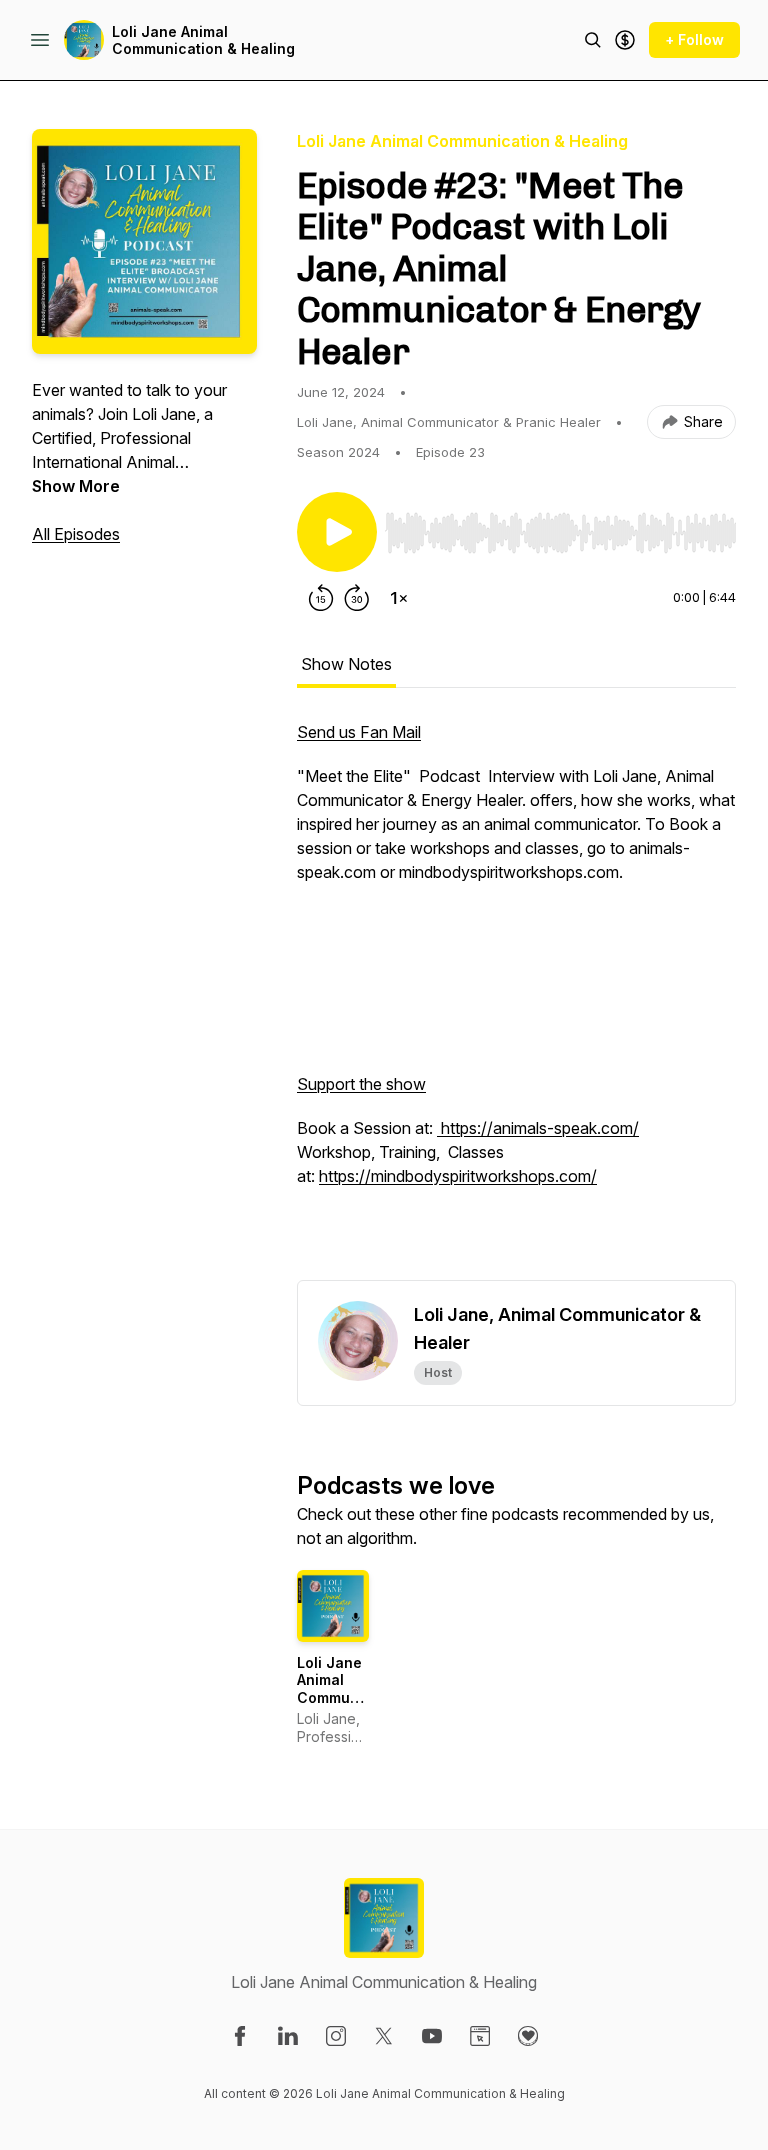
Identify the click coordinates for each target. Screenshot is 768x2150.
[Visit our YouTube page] (432, 2036)
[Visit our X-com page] (384, 2036)
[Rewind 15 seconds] (321, 598)
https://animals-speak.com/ (538, 1128)
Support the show (361, 1084)
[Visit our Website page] (480, 2036)
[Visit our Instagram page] (336, 2036)
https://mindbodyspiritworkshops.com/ (458, 1176)
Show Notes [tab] (346, 664)
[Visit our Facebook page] (240, 2036)
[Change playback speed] (399, 598)
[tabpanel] (516, 1000)
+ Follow (694, 39)
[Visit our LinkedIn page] (288, 2036)
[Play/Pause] (337, 532)
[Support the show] (625, 40)
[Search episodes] (593, 40)
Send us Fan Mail (359, 732)
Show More (76, 486)
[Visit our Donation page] (528, 2036)
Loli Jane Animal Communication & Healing (203, 40)
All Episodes (76, 534)
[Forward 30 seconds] (357, 598)
